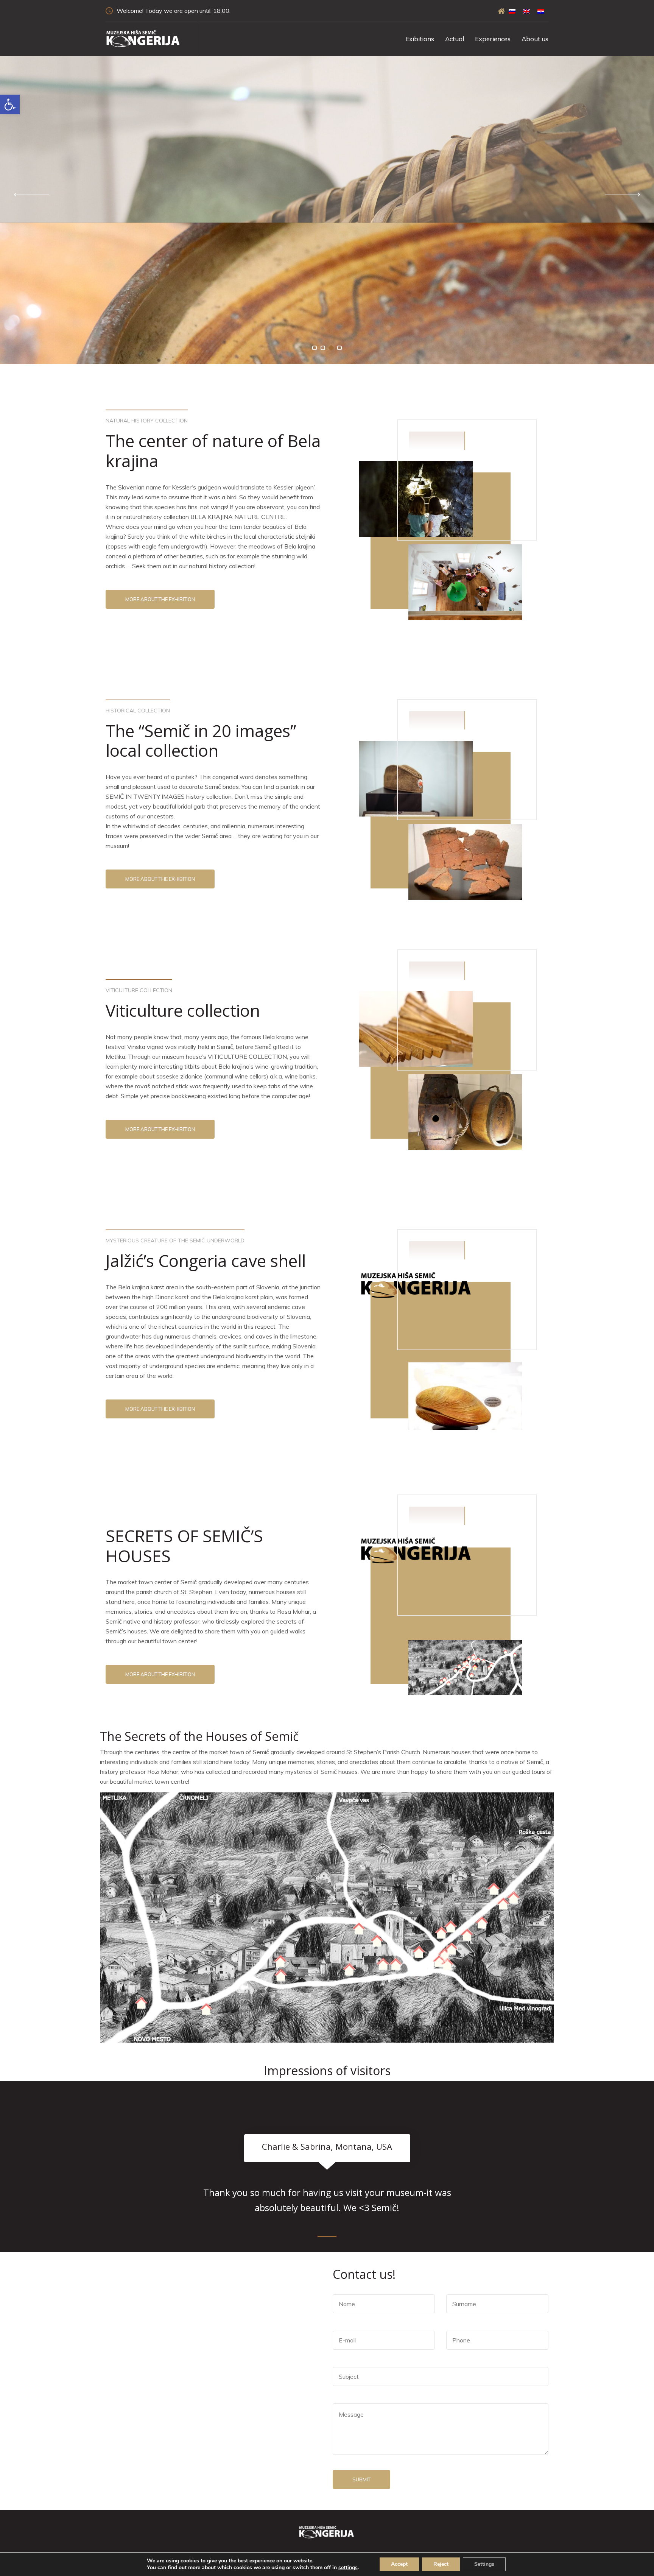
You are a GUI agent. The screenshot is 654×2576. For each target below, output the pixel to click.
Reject (441, 2564)
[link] (10, 104)
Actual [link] (455, 39)
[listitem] (281, 1976)
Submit (361, 2479)
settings (348, 2568)
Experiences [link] (493, 39)
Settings (484, 2564)
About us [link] (535, 39)
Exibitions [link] (420, 39)
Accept (399, 2564)
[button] (315, 348)
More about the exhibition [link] (160, 599)
